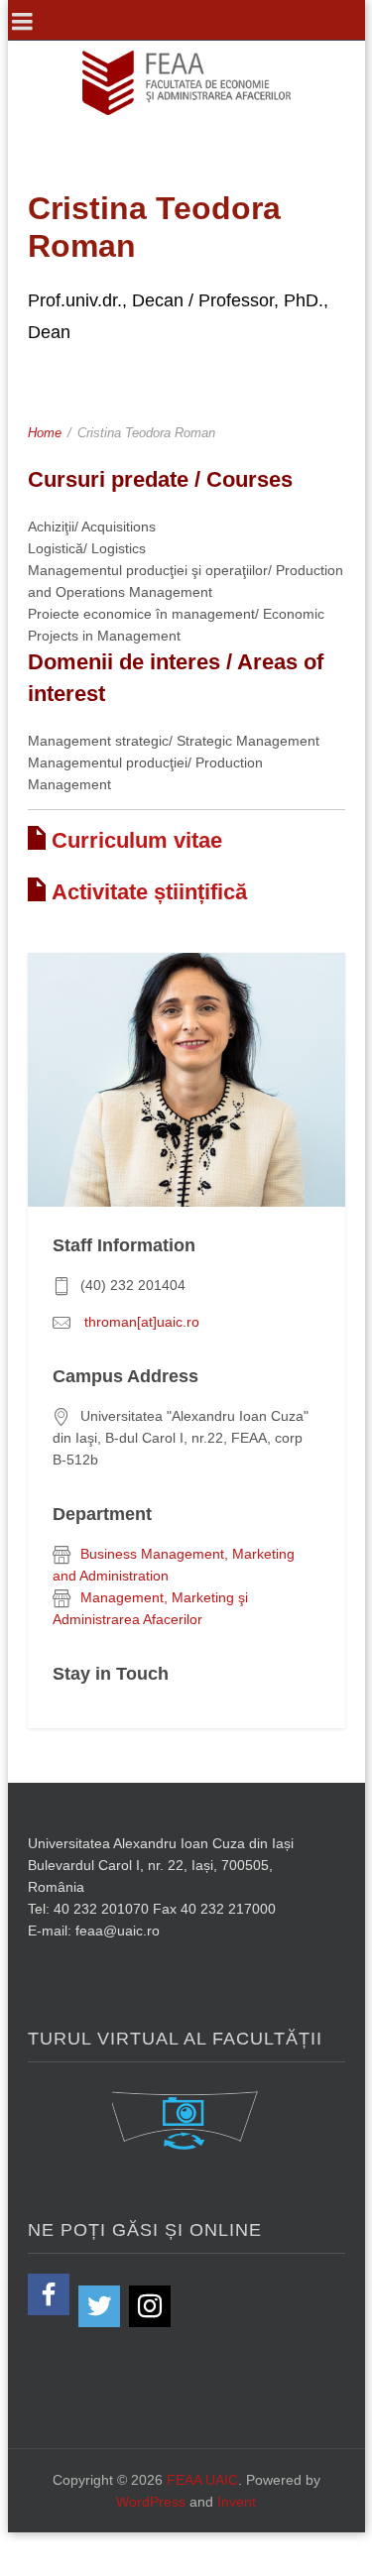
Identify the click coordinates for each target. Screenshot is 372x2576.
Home (45, 433)
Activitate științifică (149, 892)
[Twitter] (99, 2306)
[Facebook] (49, 2294)
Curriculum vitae (137, 840)
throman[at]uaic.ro (140, 1322)
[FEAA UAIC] (186, 83)
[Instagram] (150, 2306)
